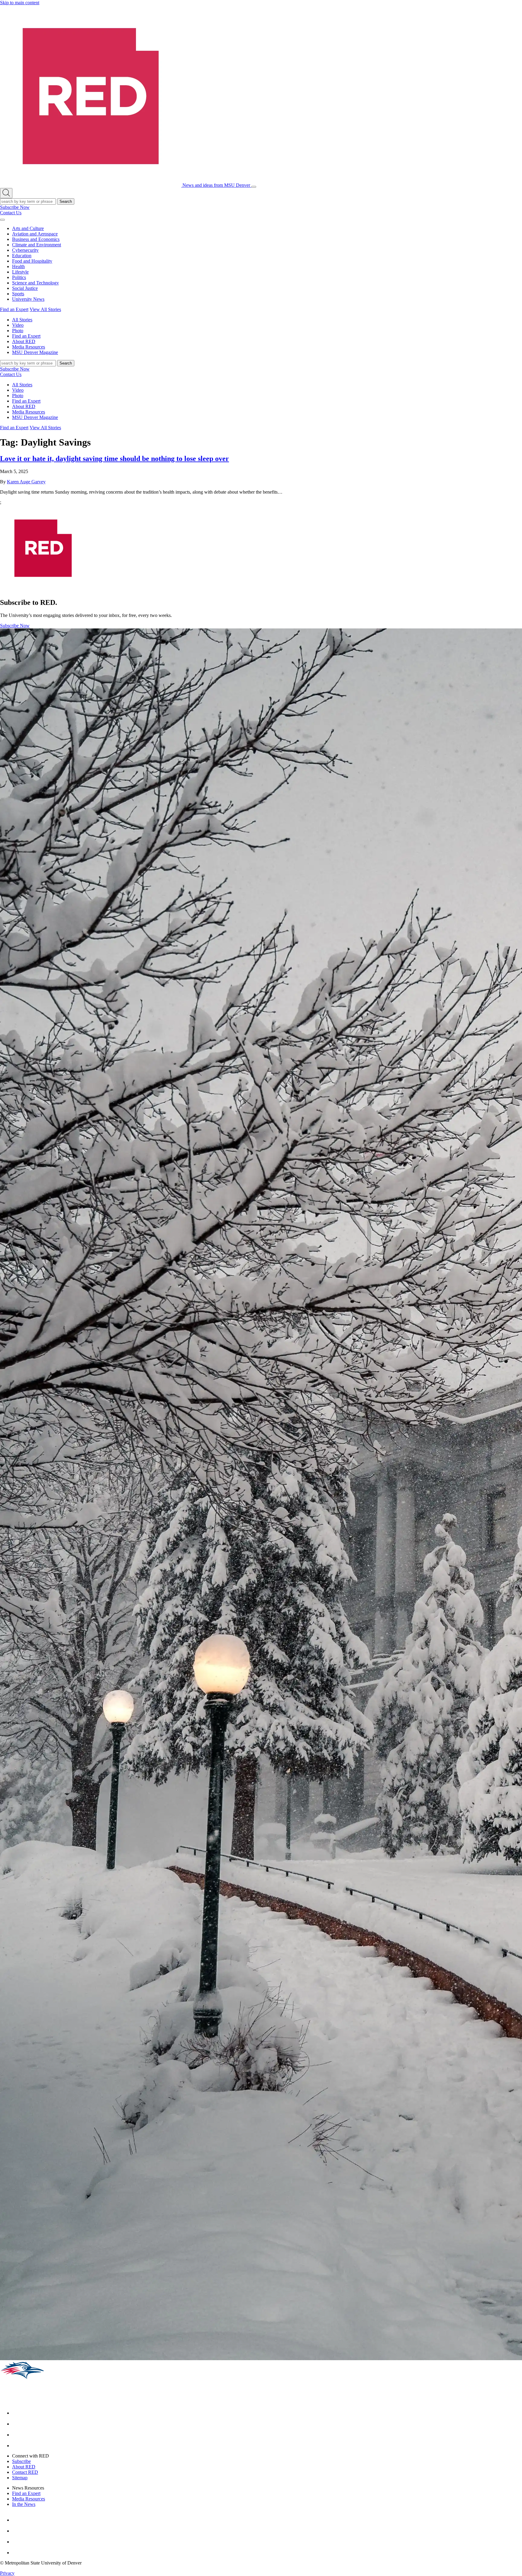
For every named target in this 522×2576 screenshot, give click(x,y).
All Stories (22, 320)
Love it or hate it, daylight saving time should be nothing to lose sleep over (114, 459)
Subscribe (21, 2461)
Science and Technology (35, 283)
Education (22, 256)
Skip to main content (20, 3)
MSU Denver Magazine (35, 352)
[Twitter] (17, 2446)
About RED (24, 341)
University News (28, 299)
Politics (19, 277)
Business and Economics (36, 239)
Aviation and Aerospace (35, 234)
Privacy (7, 2573)
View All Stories (45, 309)
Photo (18, 331)
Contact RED (25, 2472)
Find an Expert (14, 309)
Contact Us (11, 213)
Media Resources (29, 347)
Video (18, 325)
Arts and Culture (28, 228)
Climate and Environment (37, 245)
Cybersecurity (25, 250)
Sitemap (20, 2478)
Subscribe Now (15, 207)
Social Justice (25, 288)
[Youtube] (17, 2435)
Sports (18, 294)
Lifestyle (20, 272)
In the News (24, 2504)
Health (18, 266)
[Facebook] (17, 2413)
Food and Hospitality (32, 261)
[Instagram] (17, 2424)
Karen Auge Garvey (26, 482)
